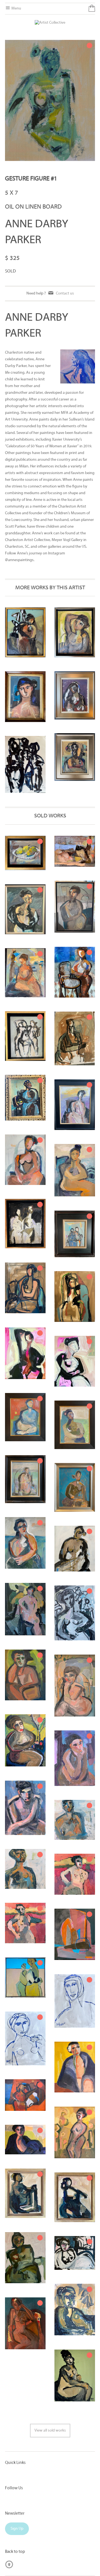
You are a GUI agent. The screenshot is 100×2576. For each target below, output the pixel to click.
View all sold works (50, 2431)
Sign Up (17, 2529)
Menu (16, 9)
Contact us (65, 294)
